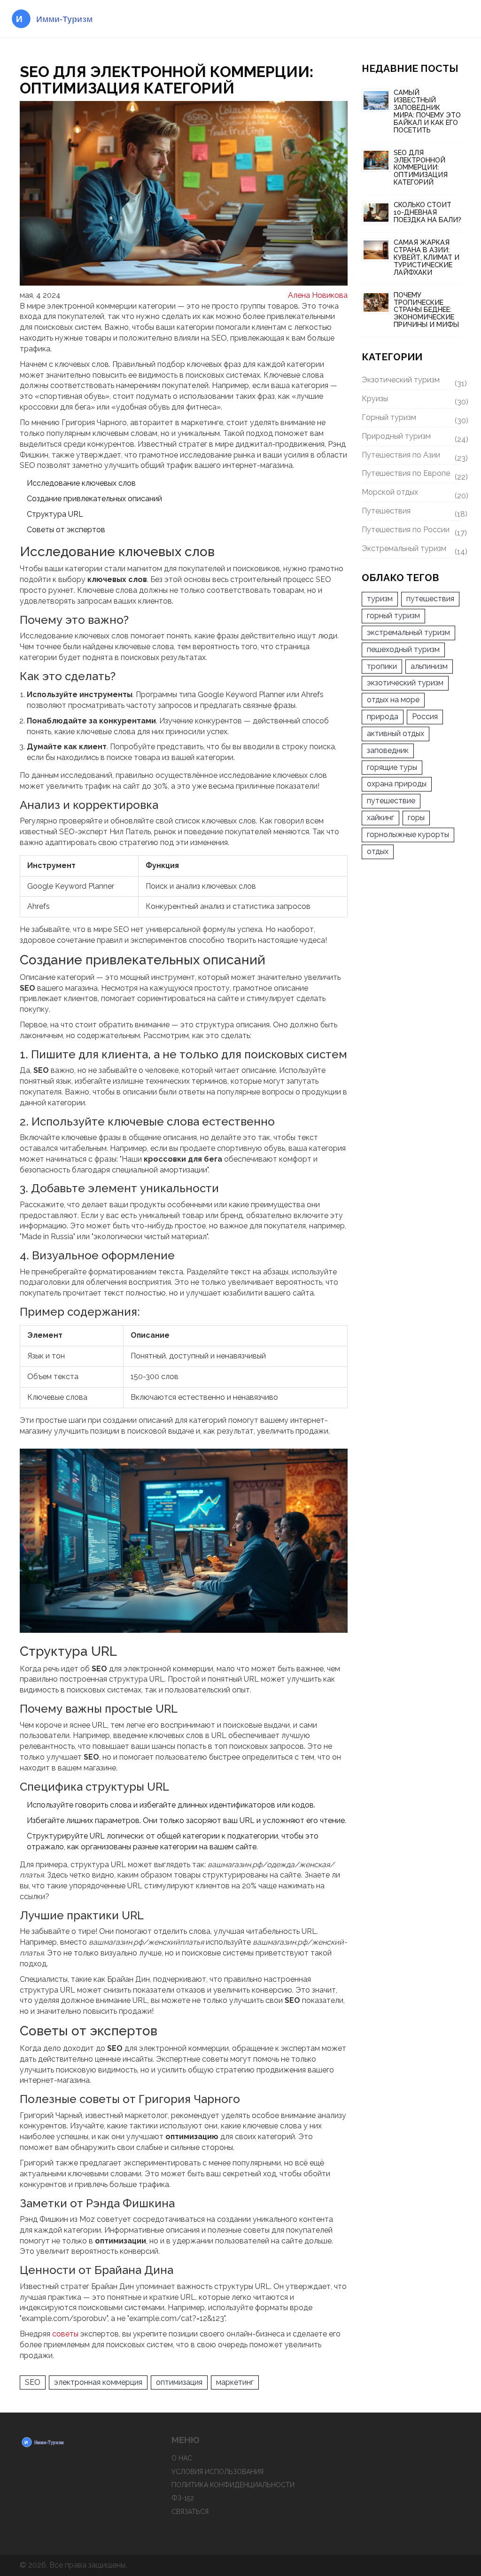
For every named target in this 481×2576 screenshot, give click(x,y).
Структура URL (55, 514)
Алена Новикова (318, 295)
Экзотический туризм (412, 381)
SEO (33, 2382)
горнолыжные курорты (408, 834)
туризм (380, 599)
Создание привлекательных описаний (94, 499)
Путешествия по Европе (412, 475)
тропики (382, 666)
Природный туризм (412, 438)
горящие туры (392, 767)
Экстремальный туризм (412, 550)
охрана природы (397, 784)
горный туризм (393, 616)
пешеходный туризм (403, 649)
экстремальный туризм (408, 632)
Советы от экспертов (66, 530)
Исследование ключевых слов (81, 483)
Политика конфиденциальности (233, 2485)
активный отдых (396, 733)
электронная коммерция (98, 2382)
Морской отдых (412, 494)
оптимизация (179, 2382)
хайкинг (380, 818)
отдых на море (393, 700)
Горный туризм (412, 419)
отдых (378, 851)
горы (416, 818)
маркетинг (235, 2382)
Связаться (190, 2512)
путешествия (430, 599)
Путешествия (412, 512)
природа (383, 717)
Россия (425, 717)
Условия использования (217, 2472)
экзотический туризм (405, 683)
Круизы (412, 400)
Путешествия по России (412, 531)
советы (65, 2334)
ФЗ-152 (183, 2498)
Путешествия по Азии (412, 457)
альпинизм (429, 666)
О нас (182, 2458)
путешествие (391, 801)
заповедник (388, 750)
